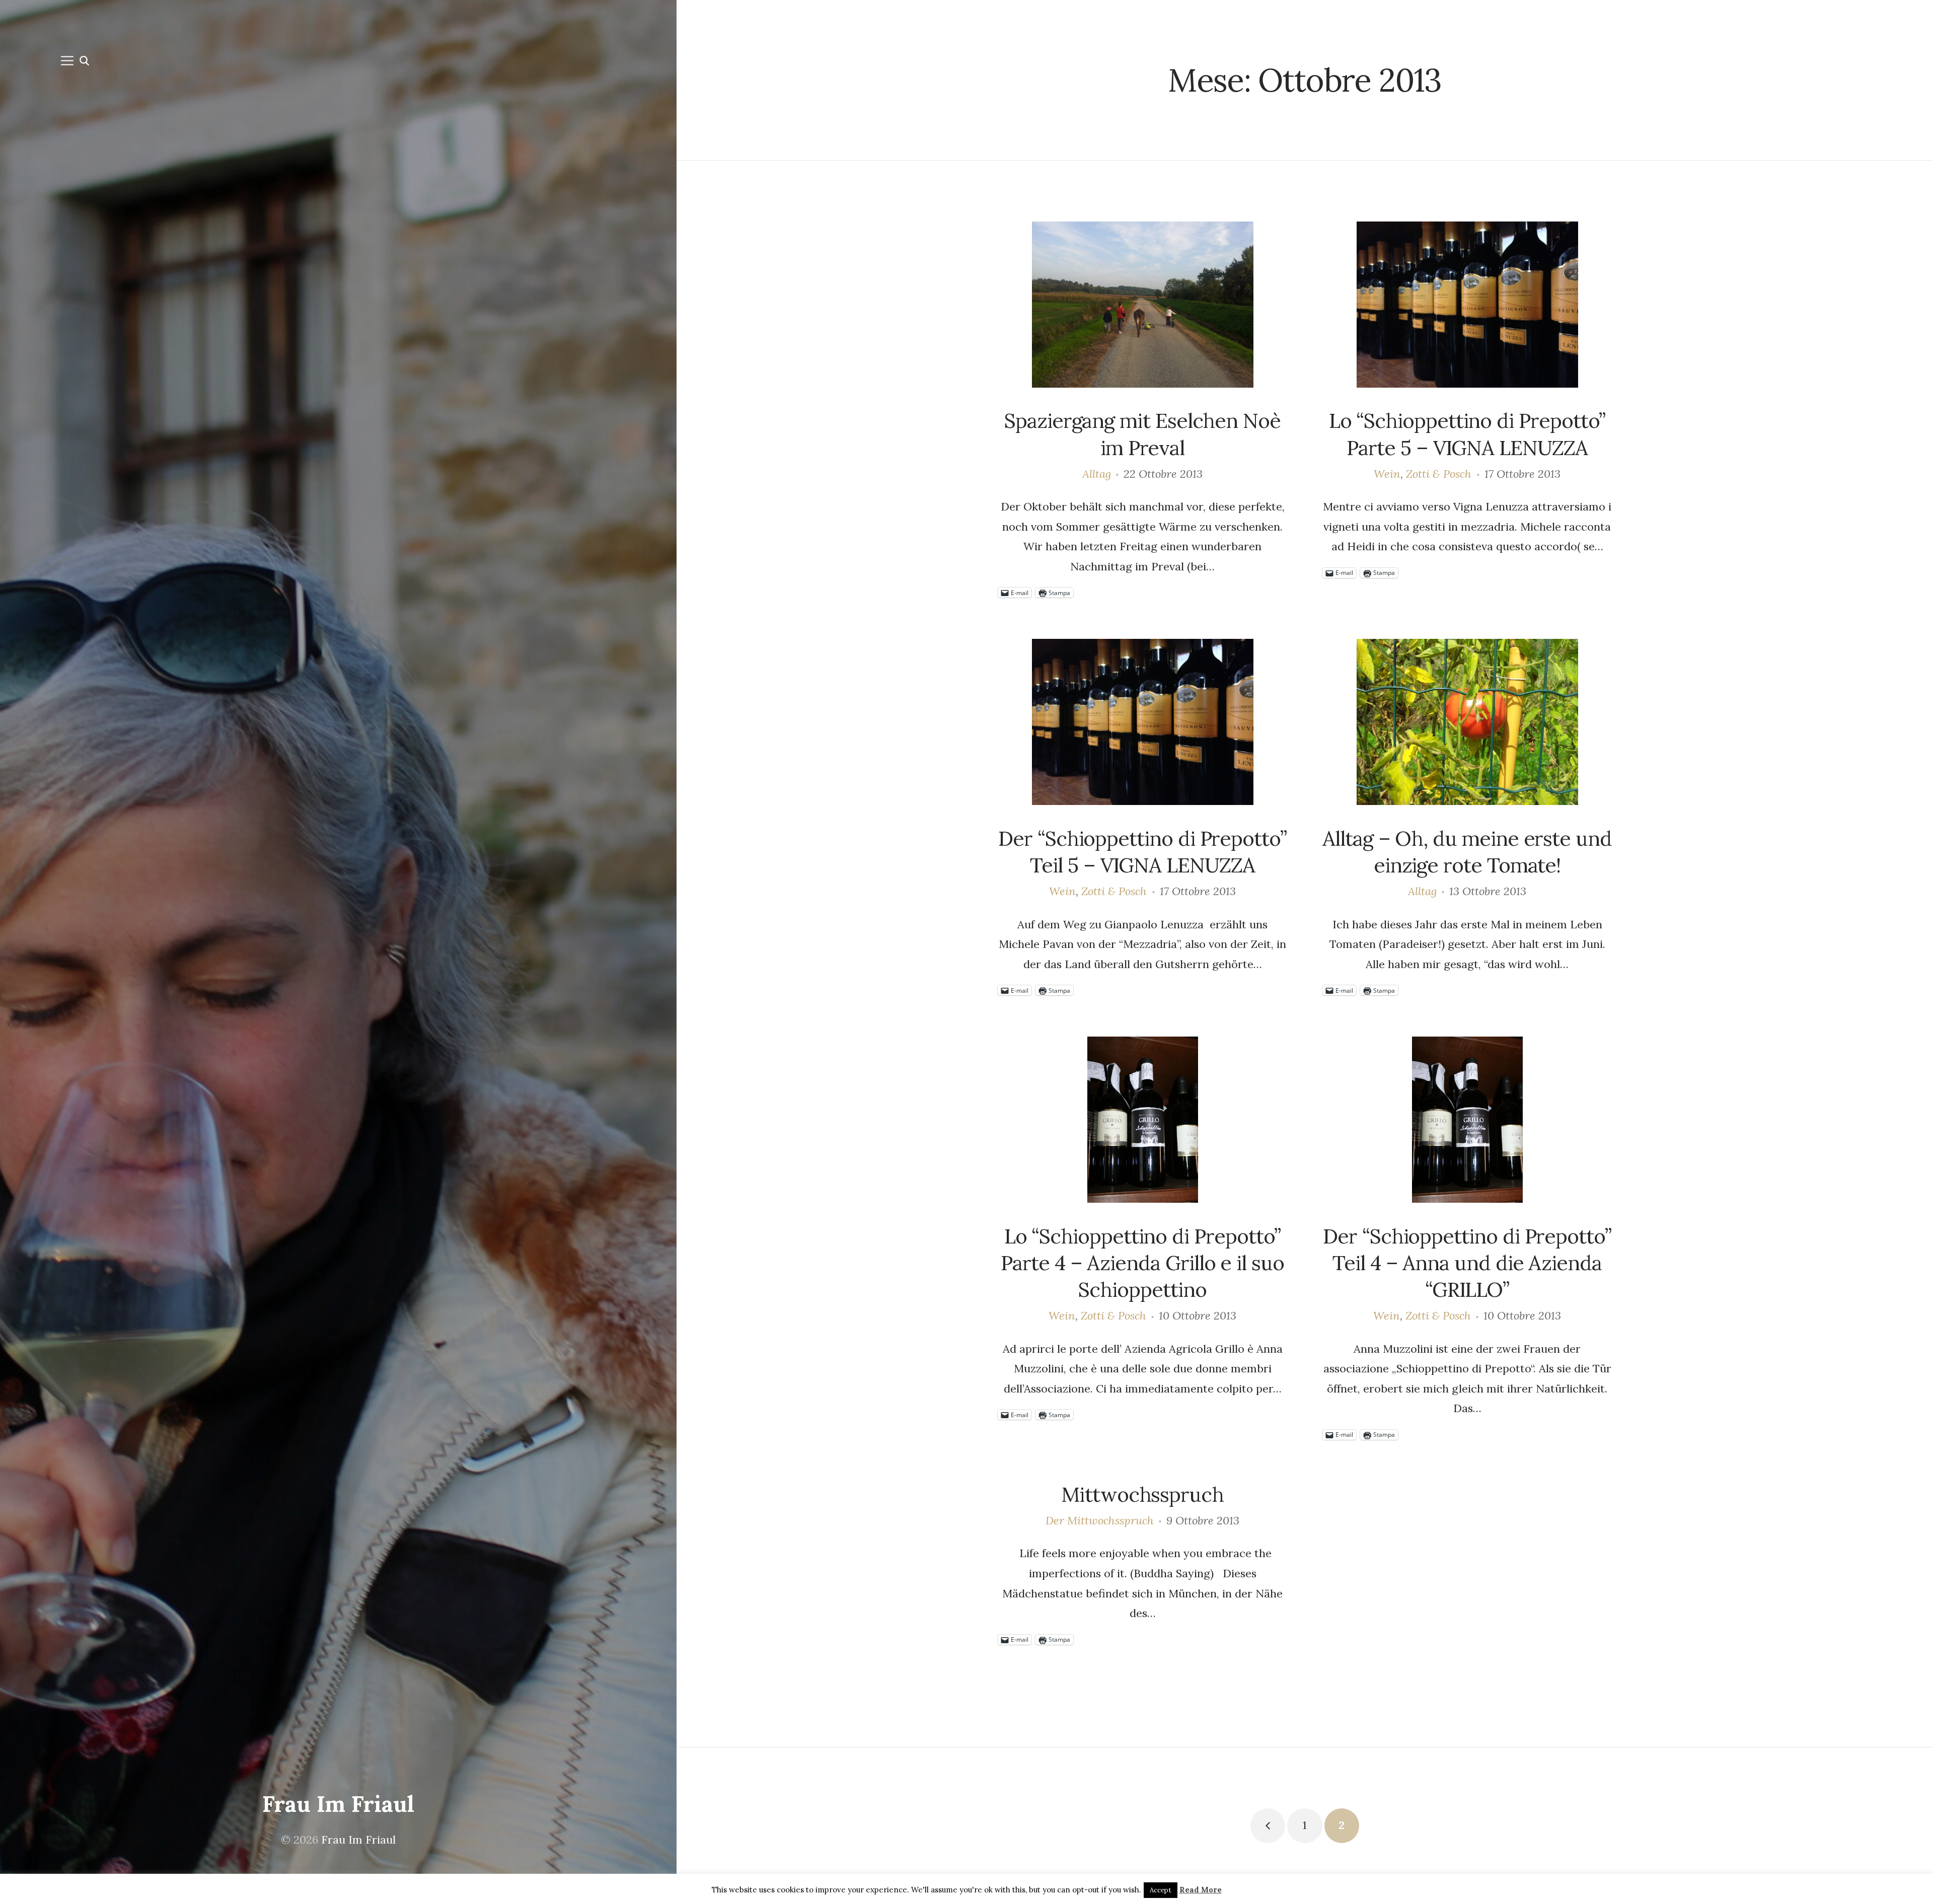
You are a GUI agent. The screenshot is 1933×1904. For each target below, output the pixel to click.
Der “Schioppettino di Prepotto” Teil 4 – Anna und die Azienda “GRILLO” (1467, 1263)
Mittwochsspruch (1142, 1494)
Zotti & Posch (1439, 474)
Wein (1387, 474)
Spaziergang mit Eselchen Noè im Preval (1142, 434)
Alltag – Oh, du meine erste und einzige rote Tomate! (1467, 852)
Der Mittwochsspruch (1100, 1520)
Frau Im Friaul (338, 1804)
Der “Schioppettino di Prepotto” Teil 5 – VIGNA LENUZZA (1142, 852)
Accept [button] (1161, 1890)
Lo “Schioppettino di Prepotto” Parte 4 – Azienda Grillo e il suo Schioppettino (1142, 1263)
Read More (1201, 1890)
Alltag (1097, 474)
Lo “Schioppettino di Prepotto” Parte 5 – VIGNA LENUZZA (1467, 434)
